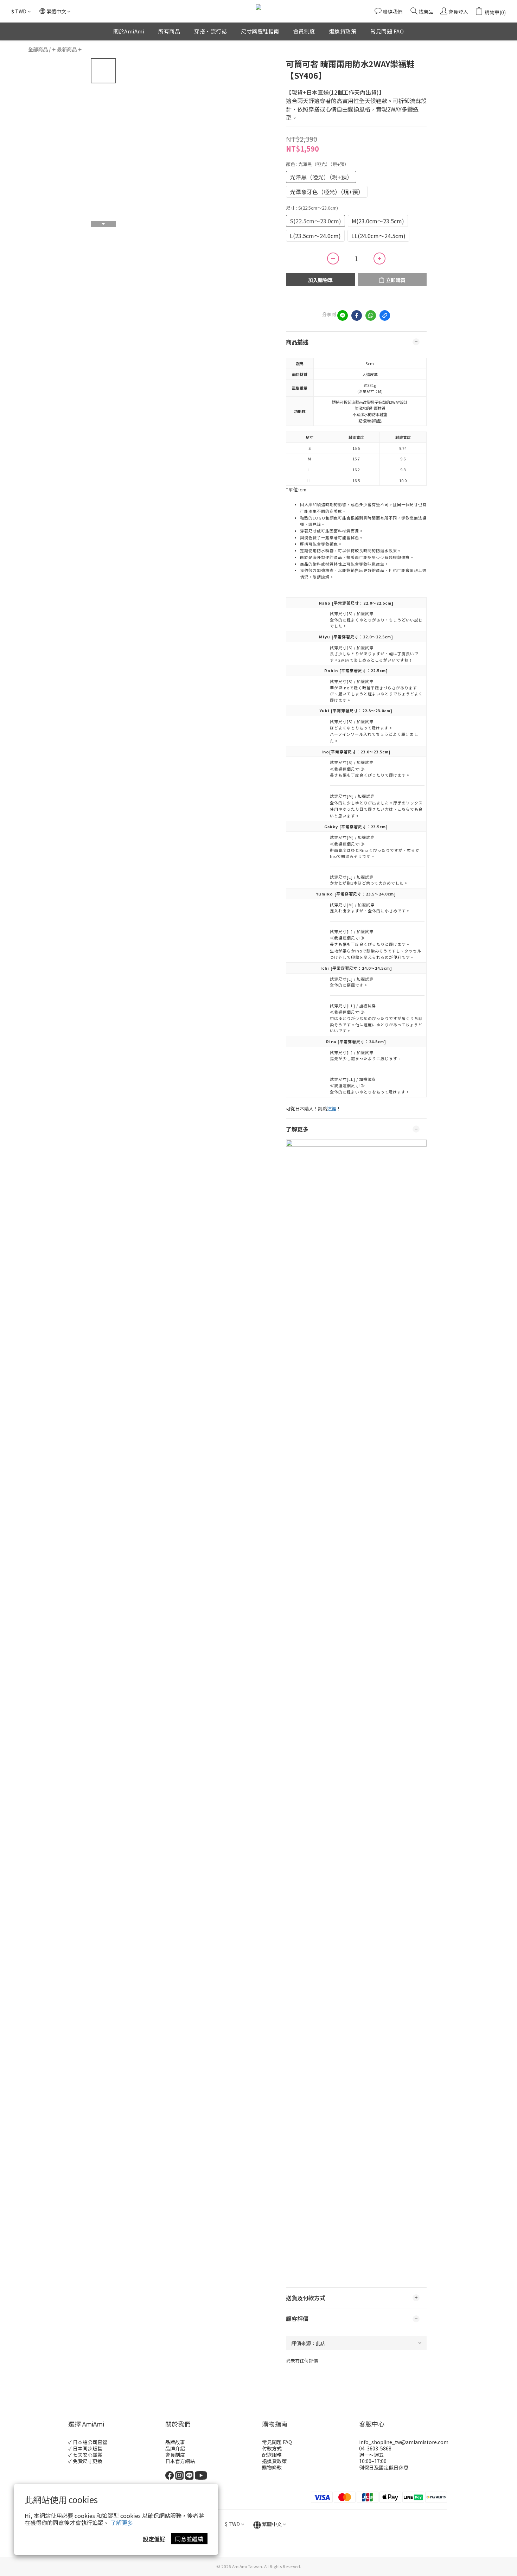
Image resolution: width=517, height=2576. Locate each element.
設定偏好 (154, 2539)
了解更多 (122, 2523)
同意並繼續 (189, 2539)
